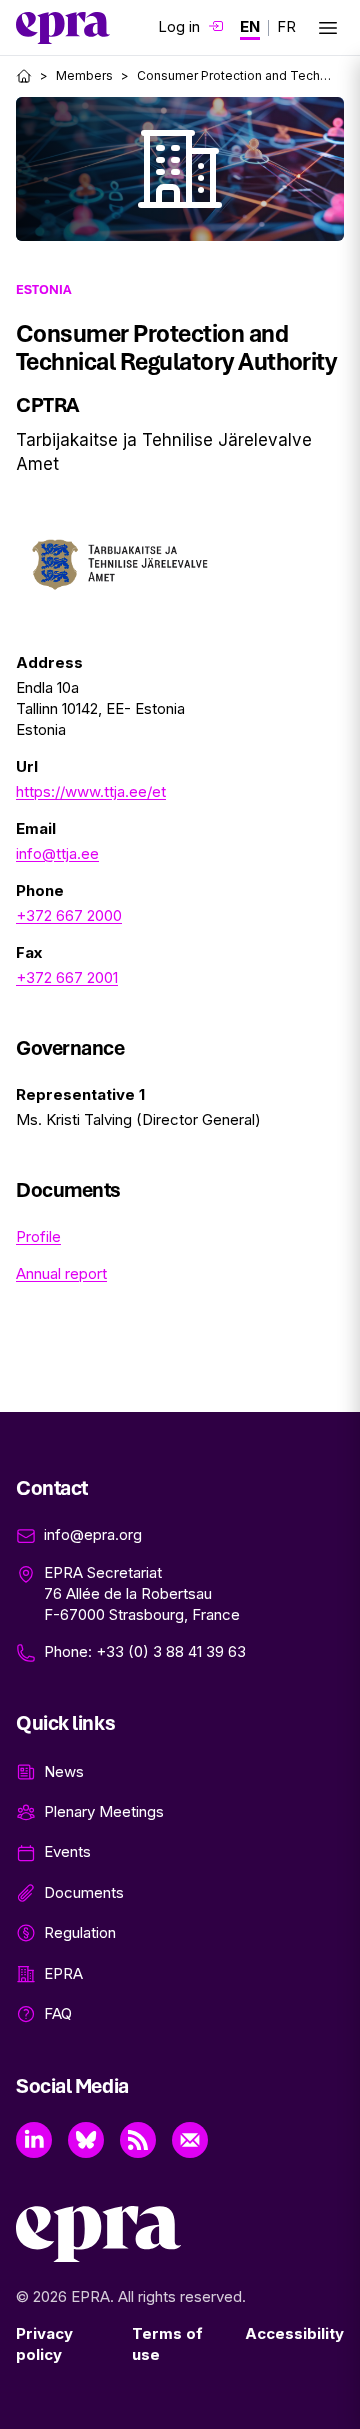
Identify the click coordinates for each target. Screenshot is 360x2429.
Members (84, 75)
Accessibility (294, 2333)
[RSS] (138, 2140)
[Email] (190, 2140)
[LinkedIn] (34, 2140)
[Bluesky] (86, 2140)
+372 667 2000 (69, 915)
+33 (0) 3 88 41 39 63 (171, 1651)
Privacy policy (44, 2344)
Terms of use (167, 2344)
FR (286, 26)
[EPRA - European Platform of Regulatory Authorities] (63, 28)
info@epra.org (93, 1534)
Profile (38, 1236)
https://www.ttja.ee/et (91, 791)
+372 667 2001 (67, 977)
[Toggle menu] (328, 28)
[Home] (24, 76)
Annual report (61, 1273)
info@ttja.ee (57, 853)
